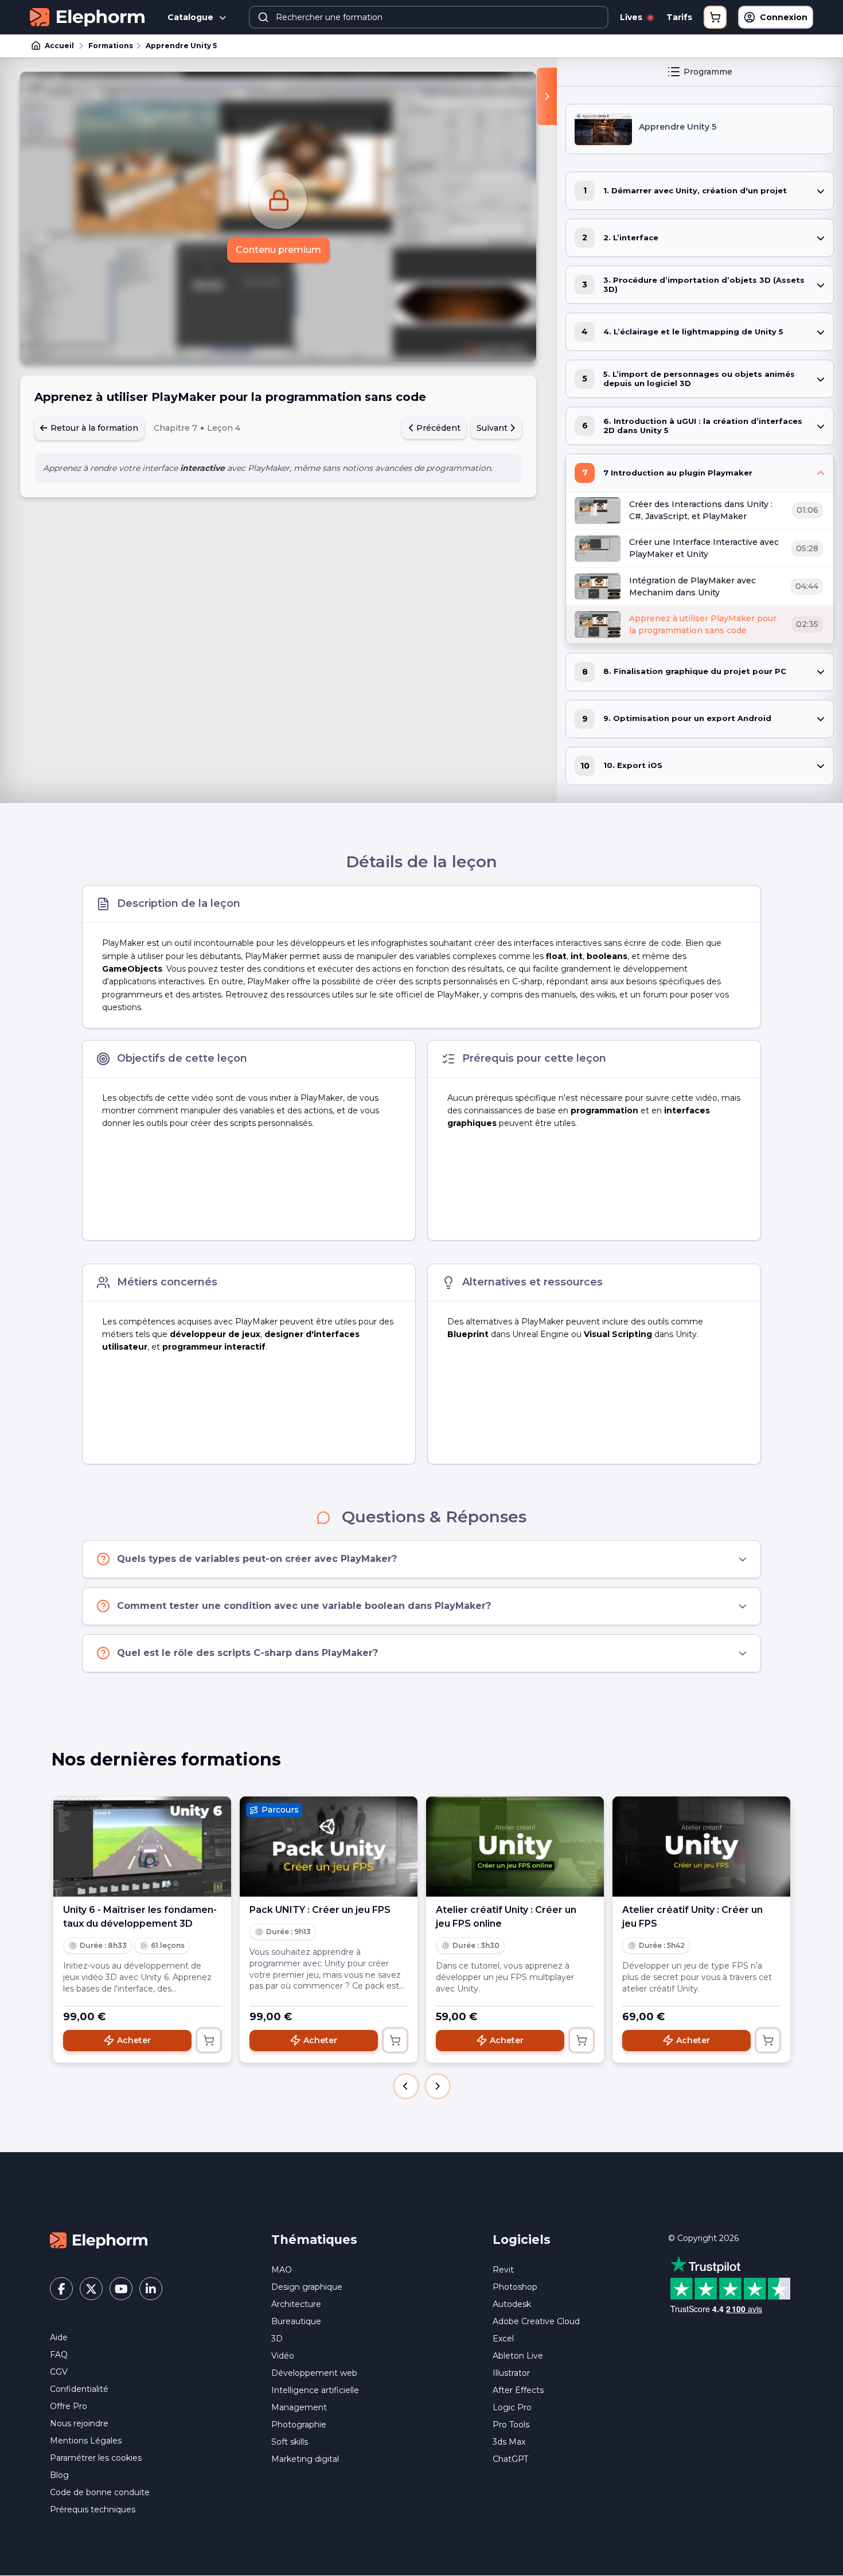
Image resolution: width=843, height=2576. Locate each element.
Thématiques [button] (314, 2240)
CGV (59, 2372)
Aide (59, 2337)
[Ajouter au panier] (209, 2040)
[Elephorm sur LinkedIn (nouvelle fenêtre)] (151, 2289)
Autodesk (512, 2304)
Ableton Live (518, 2356)
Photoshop (515, 2287)
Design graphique (307, 2287)
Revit (503, 2270)
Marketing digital (305, 2459)
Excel (503, 2339)
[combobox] (429, 17)
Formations (111, 46)
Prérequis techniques (93, 2509)
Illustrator (511, 2373)
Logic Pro (512, 2407)
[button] (406, 2086)
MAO (282, 2270)
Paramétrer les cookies (96, 2458)
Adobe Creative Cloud (536, 2321)
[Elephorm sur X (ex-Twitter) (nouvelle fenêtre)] (91, 2289)
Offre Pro (69, 2406)
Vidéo (283, 2356)
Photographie (299, 2425)
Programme (708, 72)
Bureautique (296, 2321)
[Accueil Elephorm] (99, 2240)
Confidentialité (79, 2389)
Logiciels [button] (522, 2240)
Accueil (59, 46)
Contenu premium (278, 250)
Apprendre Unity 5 (181, 46)
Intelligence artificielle (315, 2390)
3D (277, 2339)
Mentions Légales (86, 2441)
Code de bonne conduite (100, 2492)
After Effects (518, 2390)
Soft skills (290, 2442)
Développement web (314, 2373)
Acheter (134, 2040)
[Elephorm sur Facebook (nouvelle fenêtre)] (61, 2289)
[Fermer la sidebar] (547, 96)
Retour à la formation (93, 428)
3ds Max (509, 2442)
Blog (59, 2475)
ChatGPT (510, 2459)
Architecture (296, 2304)
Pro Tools (511, 2425)
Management (299, 2407)
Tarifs (679, 17)
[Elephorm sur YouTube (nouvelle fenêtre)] (121, 2289)
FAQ (59, 2355)
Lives (632, 17)
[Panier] (715, 17)
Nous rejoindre (79, 2423)
